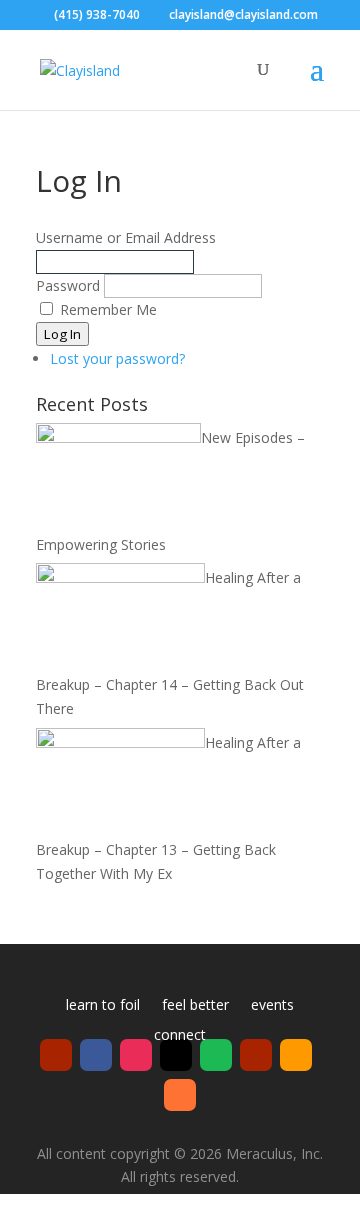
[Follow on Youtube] (56, 1055)
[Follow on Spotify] (216, 1055)
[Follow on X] (176, 1055)
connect (180, 1036)
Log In (62, 334)
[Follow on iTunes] (180, 1095)
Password (68, 285)
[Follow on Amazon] (296, 1055)
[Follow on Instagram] (136, 1055)
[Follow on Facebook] (96, 1055)
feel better (195, 1006)
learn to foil (103, 1006)
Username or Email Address (126, 237)
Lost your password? (117, 358)
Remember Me (108, 309)
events (272, 1006)
